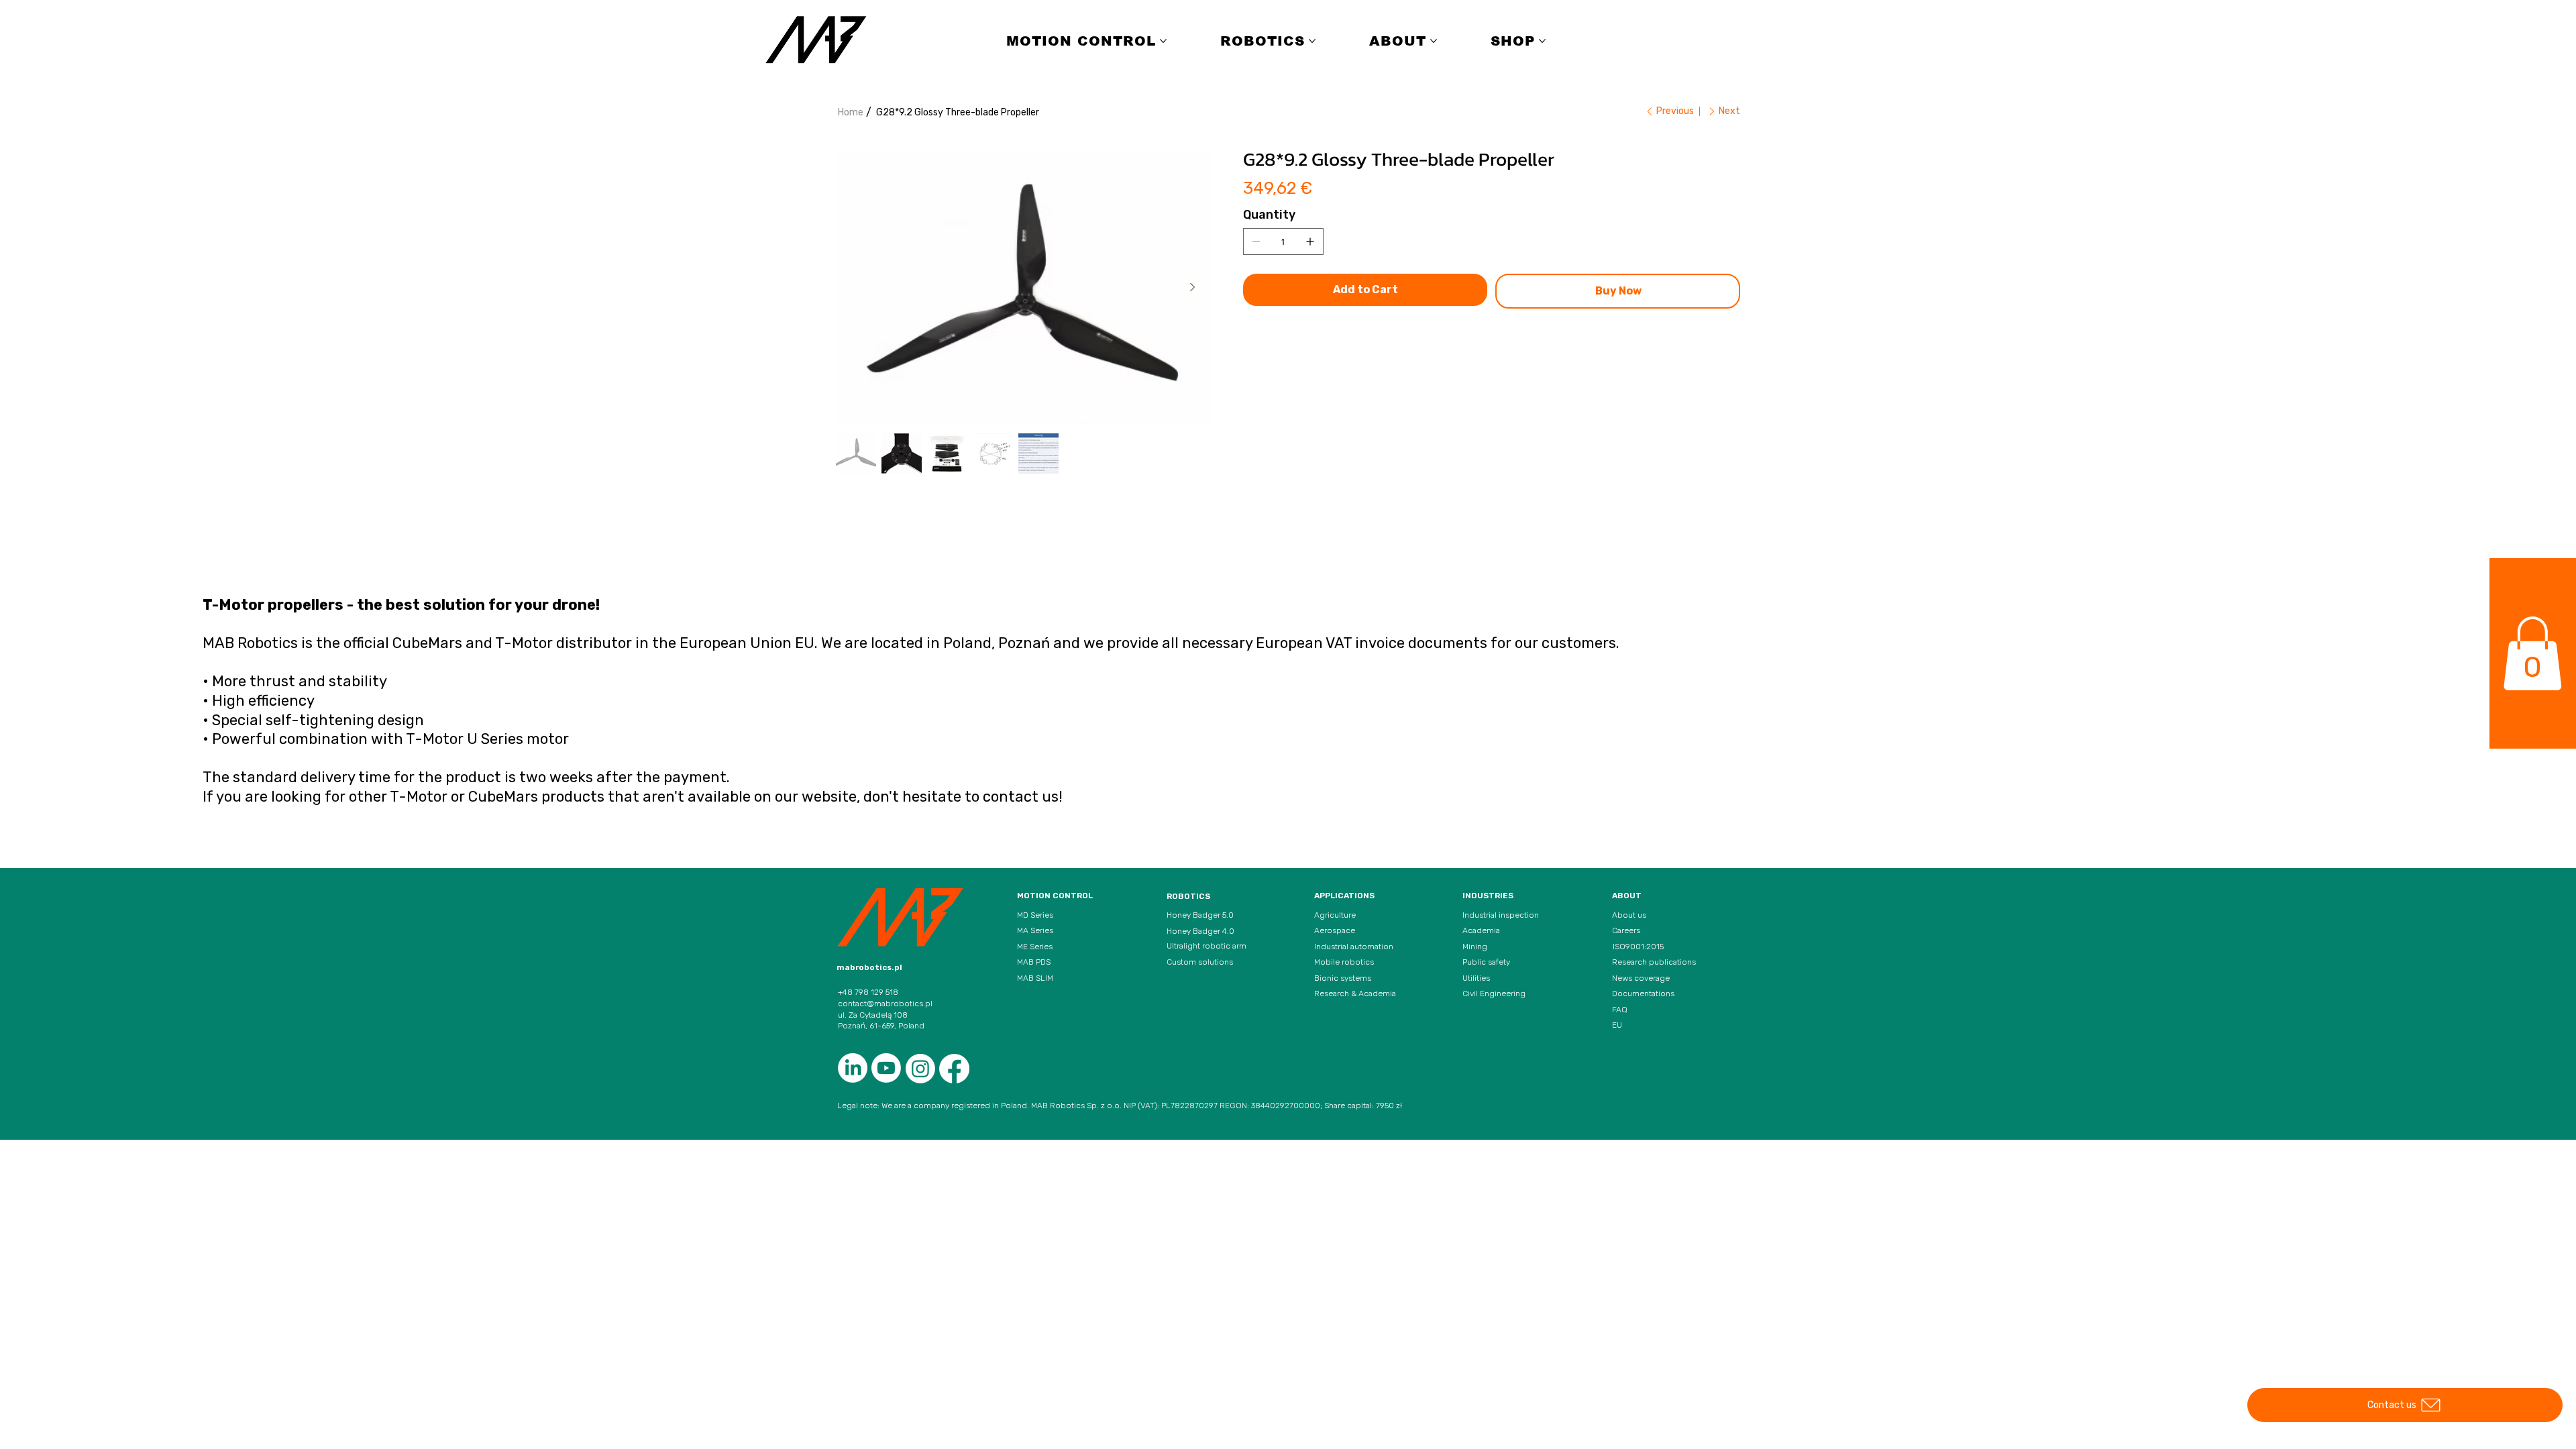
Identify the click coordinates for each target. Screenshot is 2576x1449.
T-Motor (419, 797)
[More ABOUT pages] (1434, 41)
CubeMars (503, 797)
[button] (2532, 653)
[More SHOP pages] (1542, 41)
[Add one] (1310, 241)
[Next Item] (1192, 288)
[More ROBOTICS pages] (1312, 41)
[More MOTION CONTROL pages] (1163, 41)
